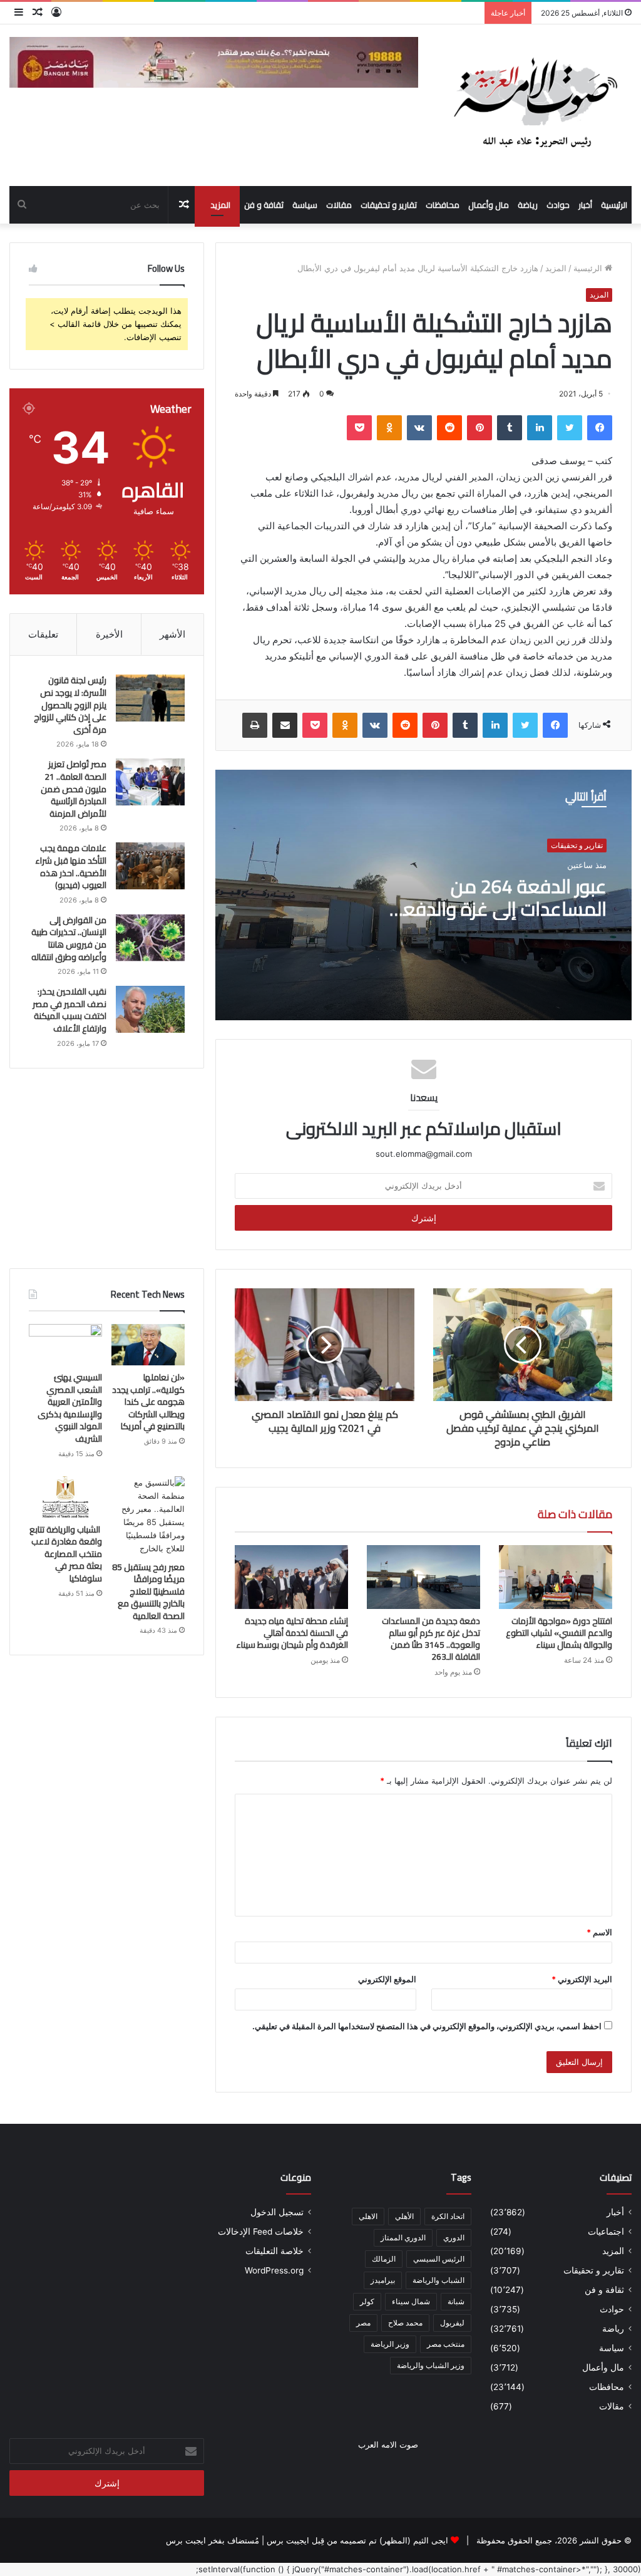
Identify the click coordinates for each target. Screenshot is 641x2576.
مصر (363, 2323)
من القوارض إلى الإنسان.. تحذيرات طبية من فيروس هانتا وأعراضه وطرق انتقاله (69, 939)
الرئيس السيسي (439, 2259)
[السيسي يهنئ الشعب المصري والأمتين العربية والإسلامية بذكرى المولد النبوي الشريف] (65, 1345)
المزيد (220, 205)
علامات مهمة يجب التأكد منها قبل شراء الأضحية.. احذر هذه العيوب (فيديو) (71, 866)
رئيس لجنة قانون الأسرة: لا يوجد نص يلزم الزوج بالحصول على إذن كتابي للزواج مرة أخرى (70, 705)
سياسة (305, 205)
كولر (367, 2301)
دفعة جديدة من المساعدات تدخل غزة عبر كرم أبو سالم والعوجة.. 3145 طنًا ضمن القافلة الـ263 (431, 1639)
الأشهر (172, 634)
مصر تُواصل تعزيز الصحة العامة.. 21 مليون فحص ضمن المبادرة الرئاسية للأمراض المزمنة (74, 789)
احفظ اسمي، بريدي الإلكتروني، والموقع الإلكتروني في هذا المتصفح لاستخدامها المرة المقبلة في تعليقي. (427, 2026)
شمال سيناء (411, 2301)
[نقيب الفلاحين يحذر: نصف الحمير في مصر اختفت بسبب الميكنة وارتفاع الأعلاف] (150, 1009)
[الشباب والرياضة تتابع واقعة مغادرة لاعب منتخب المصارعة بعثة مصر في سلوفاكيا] (65, 1497)
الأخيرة (109, 634)
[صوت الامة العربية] (534, 105)
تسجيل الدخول (277, 2212)
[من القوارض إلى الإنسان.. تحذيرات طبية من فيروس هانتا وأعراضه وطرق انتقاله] (150, 938)
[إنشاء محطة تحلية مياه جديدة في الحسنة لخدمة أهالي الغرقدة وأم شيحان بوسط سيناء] (291, 1577)
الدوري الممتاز (403, 2237)
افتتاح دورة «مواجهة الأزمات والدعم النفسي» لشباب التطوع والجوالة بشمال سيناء (559, 1633)
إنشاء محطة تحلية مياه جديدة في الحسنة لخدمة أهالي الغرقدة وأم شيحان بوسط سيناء (292, 1633)
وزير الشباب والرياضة (431, 2365)
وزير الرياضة (390, 2344)
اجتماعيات (606, 2232)
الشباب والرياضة (438, 2280)
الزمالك (384, 2259)
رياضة (528, 205)
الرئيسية (614, 205)
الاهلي (368, 2216)
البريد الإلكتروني (582, 1979)
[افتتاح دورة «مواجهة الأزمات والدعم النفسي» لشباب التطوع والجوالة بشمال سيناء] (556, 1577)
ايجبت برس (186, 2540)
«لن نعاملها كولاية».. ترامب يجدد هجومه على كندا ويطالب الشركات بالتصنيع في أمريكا (148, 1402)
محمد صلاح (405, 2323)
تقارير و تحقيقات (389, 205)
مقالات (339, 205)
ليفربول (452, 2323)
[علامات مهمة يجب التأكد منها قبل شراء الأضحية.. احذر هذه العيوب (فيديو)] (150, 866)
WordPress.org (274, 2270)
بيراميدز (383, 2280)
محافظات (443, 205)
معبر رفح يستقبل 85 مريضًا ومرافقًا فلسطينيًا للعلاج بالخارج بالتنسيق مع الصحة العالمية (148, 1591)
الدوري (454, 2237)
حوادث (558, 205)
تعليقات (43, 634)
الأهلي (404, 2216)
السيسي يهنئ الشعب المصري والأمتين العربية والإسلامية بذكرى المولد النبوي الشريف (70, 1408)
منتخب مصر (446, 2344)
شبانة (456, 2301)
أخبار (585, 205)
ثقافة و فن (264, 205)
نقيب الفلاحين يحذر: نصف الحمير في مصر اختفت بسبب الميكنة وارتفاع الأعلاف (69, 1010)
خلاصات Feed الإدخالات (261, 2232)
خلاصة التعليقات (274, 2251)
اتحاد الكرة (448, 2216)
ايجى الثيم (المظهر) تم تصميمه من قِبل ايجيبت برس (357, 2540)
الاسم (599, 1932)
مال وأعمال (489, 205)
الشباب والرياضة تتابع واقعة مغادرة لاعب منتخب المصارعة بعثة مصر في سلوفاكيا (66, 1554)
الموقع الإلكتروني (387, 1979)
